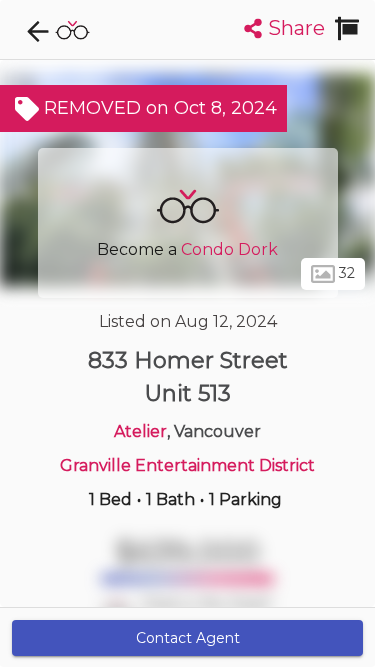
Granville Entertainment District (187, 465)
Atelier (140, 431)
